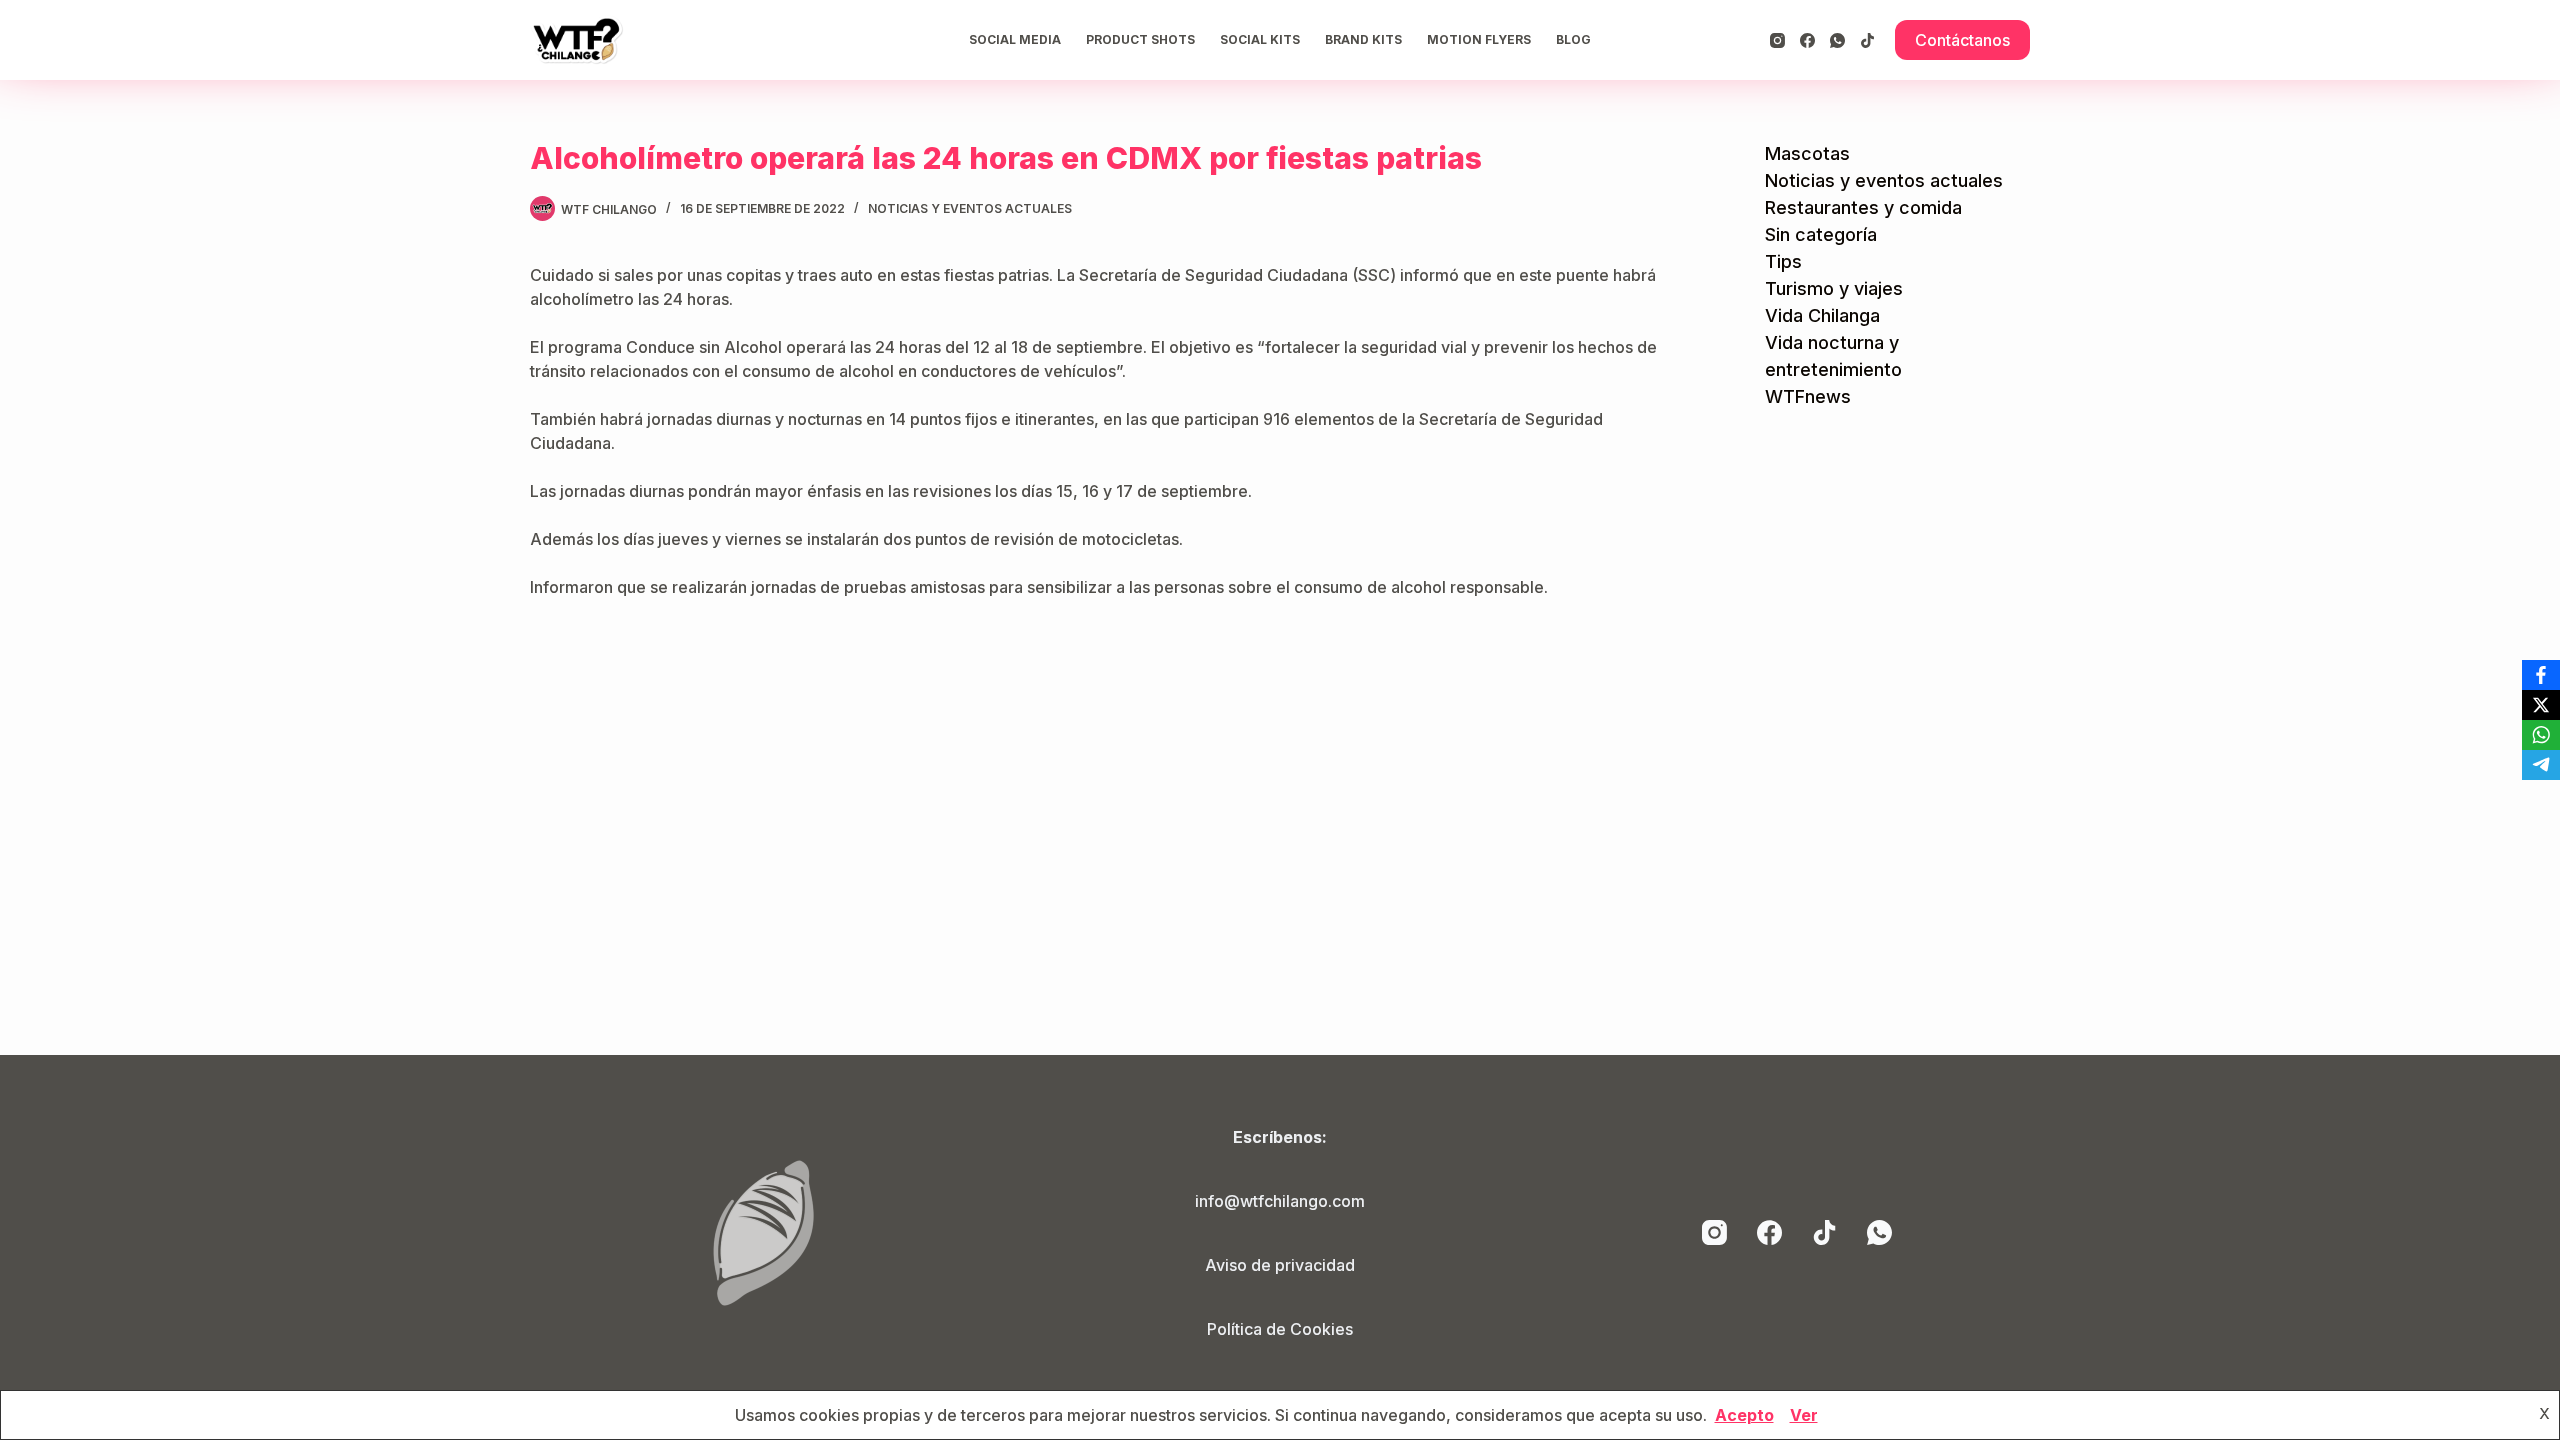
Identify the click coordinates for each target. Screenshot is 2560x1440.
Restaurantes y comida (1863, 207)
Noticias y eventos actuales (970, 208)
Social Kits (1260, 39)
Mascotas (1807, 153)
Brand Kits (1363, 39)
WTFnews (1808, 396)
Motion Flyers (1479, 39)
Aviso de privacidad (1280, 1265)
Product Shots (1140, 39)
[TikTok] (1867, 40)
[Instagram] (1777, 40)
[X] (2541, 705)
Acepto (1744, 1415)
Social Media (1015, 39)
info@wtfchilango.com (1280, 1201)
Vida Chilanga (1822, 315)
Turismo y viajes (1834, 288)
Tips (1783, 261)
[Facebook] (1807, 40)
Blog (1573, 39)
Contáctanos (1962, 40)
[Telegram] (2541, 765)
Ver (1804, 1415)
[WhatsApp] (1837, 40)
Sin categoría (1821, 234)
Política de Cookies (1280, 1329)
